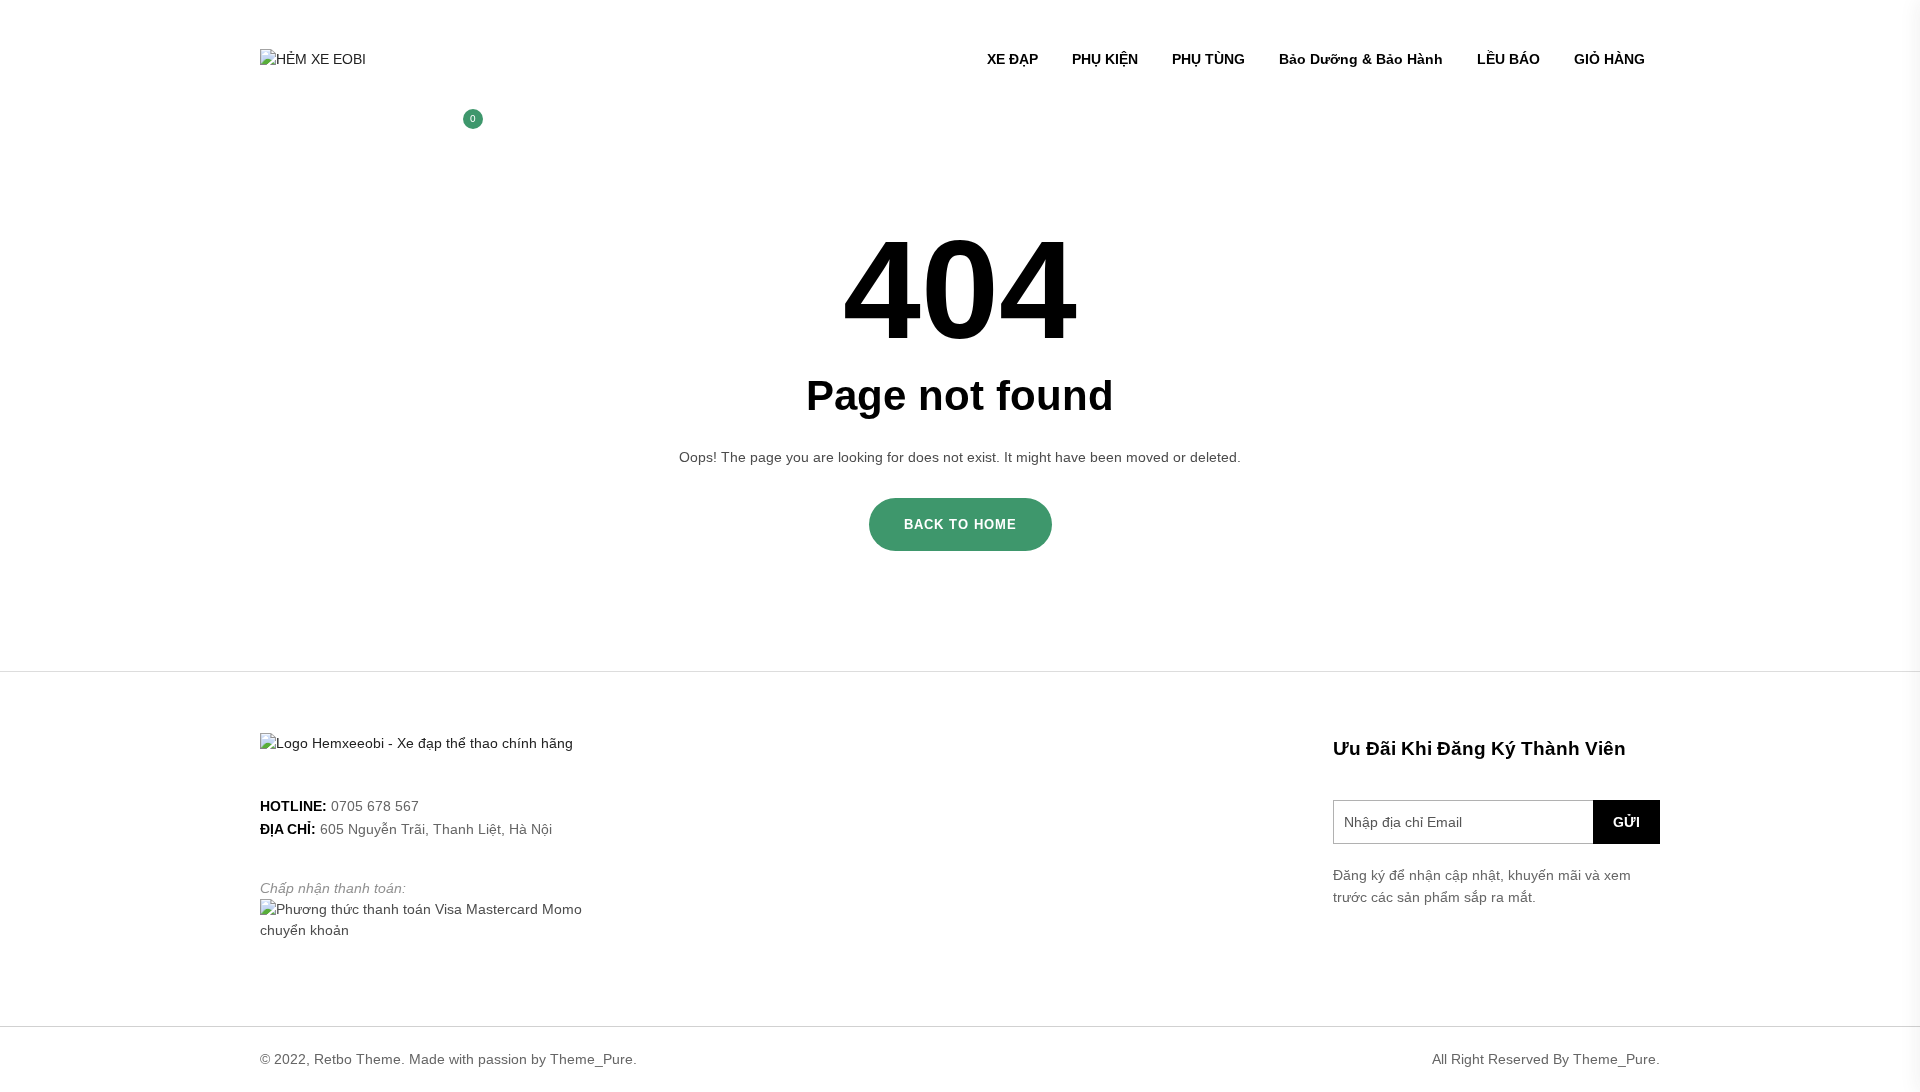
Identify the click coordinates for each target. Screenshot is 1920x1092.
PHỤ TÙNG (1208, 59)
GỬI (1626, 822)
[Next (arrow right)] (1885, 546)
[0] (462, 129)
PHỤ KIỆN (1105, 59)
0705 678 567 (375, 806)
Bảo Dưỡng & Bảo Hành (1361, 59)
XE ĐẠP (1012, 59)
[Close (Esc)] (1898, 22)
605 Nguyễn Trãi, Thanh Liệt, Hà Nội (436, 829)
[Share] (1854, 22)
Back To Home (960, 524)
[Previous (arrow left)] (35, 546)
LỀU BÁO (1508, 59)
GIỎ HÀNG (1609, 59)
